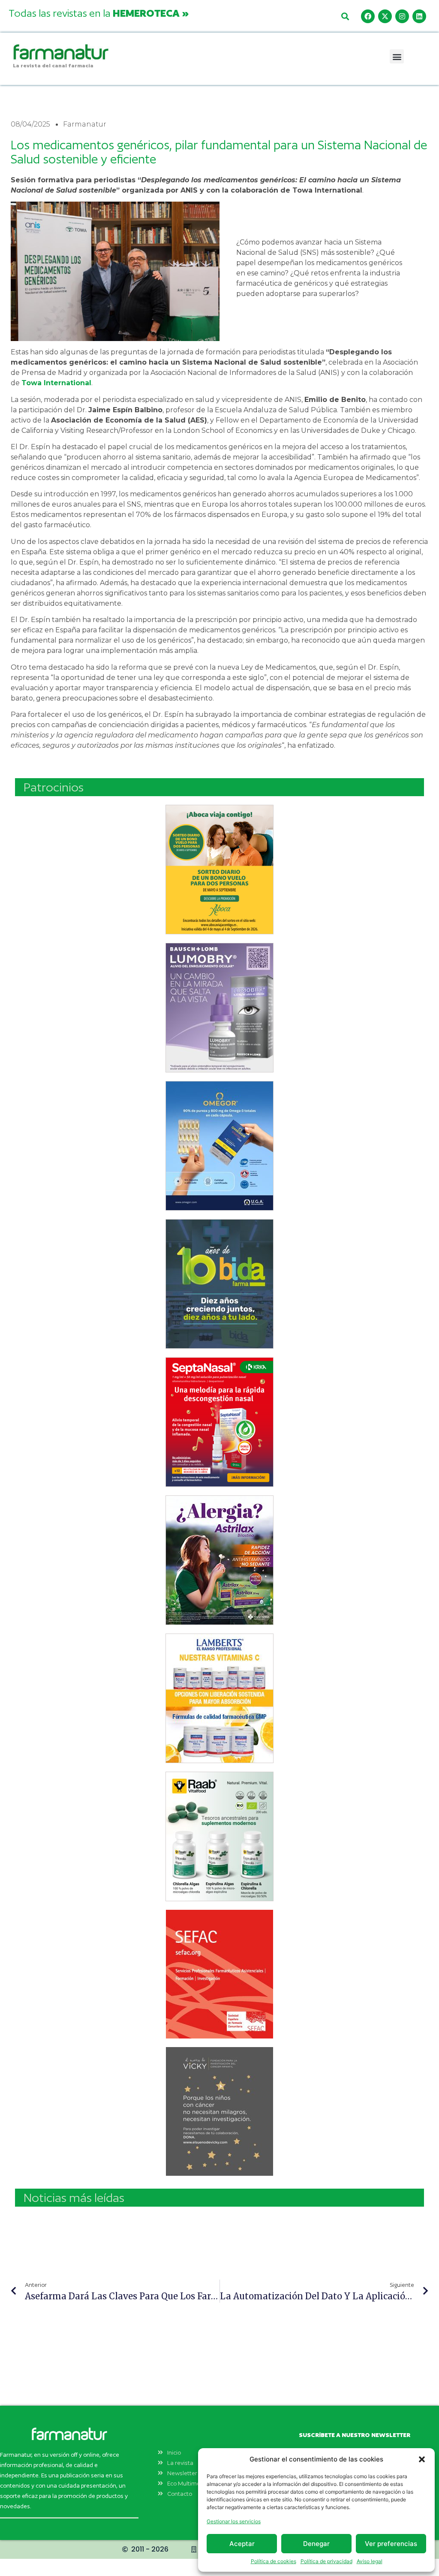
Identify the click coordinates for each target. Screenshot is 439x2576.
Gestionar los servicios (234, 2521)
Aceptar (242, 2544)
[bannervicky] (219, 2111)
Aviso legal (370, 2561)
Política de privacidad (326, 2561)
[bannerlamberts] (219, 870)
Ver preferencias (391, 2544)
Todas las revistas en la (99, 13)
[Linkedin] (419, 16)
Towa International (56, 383)
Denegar (316, 2544)
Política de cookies (274, 2561)
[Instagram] (402, 16)
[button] (422, 2459)
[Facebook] (368, 16)
